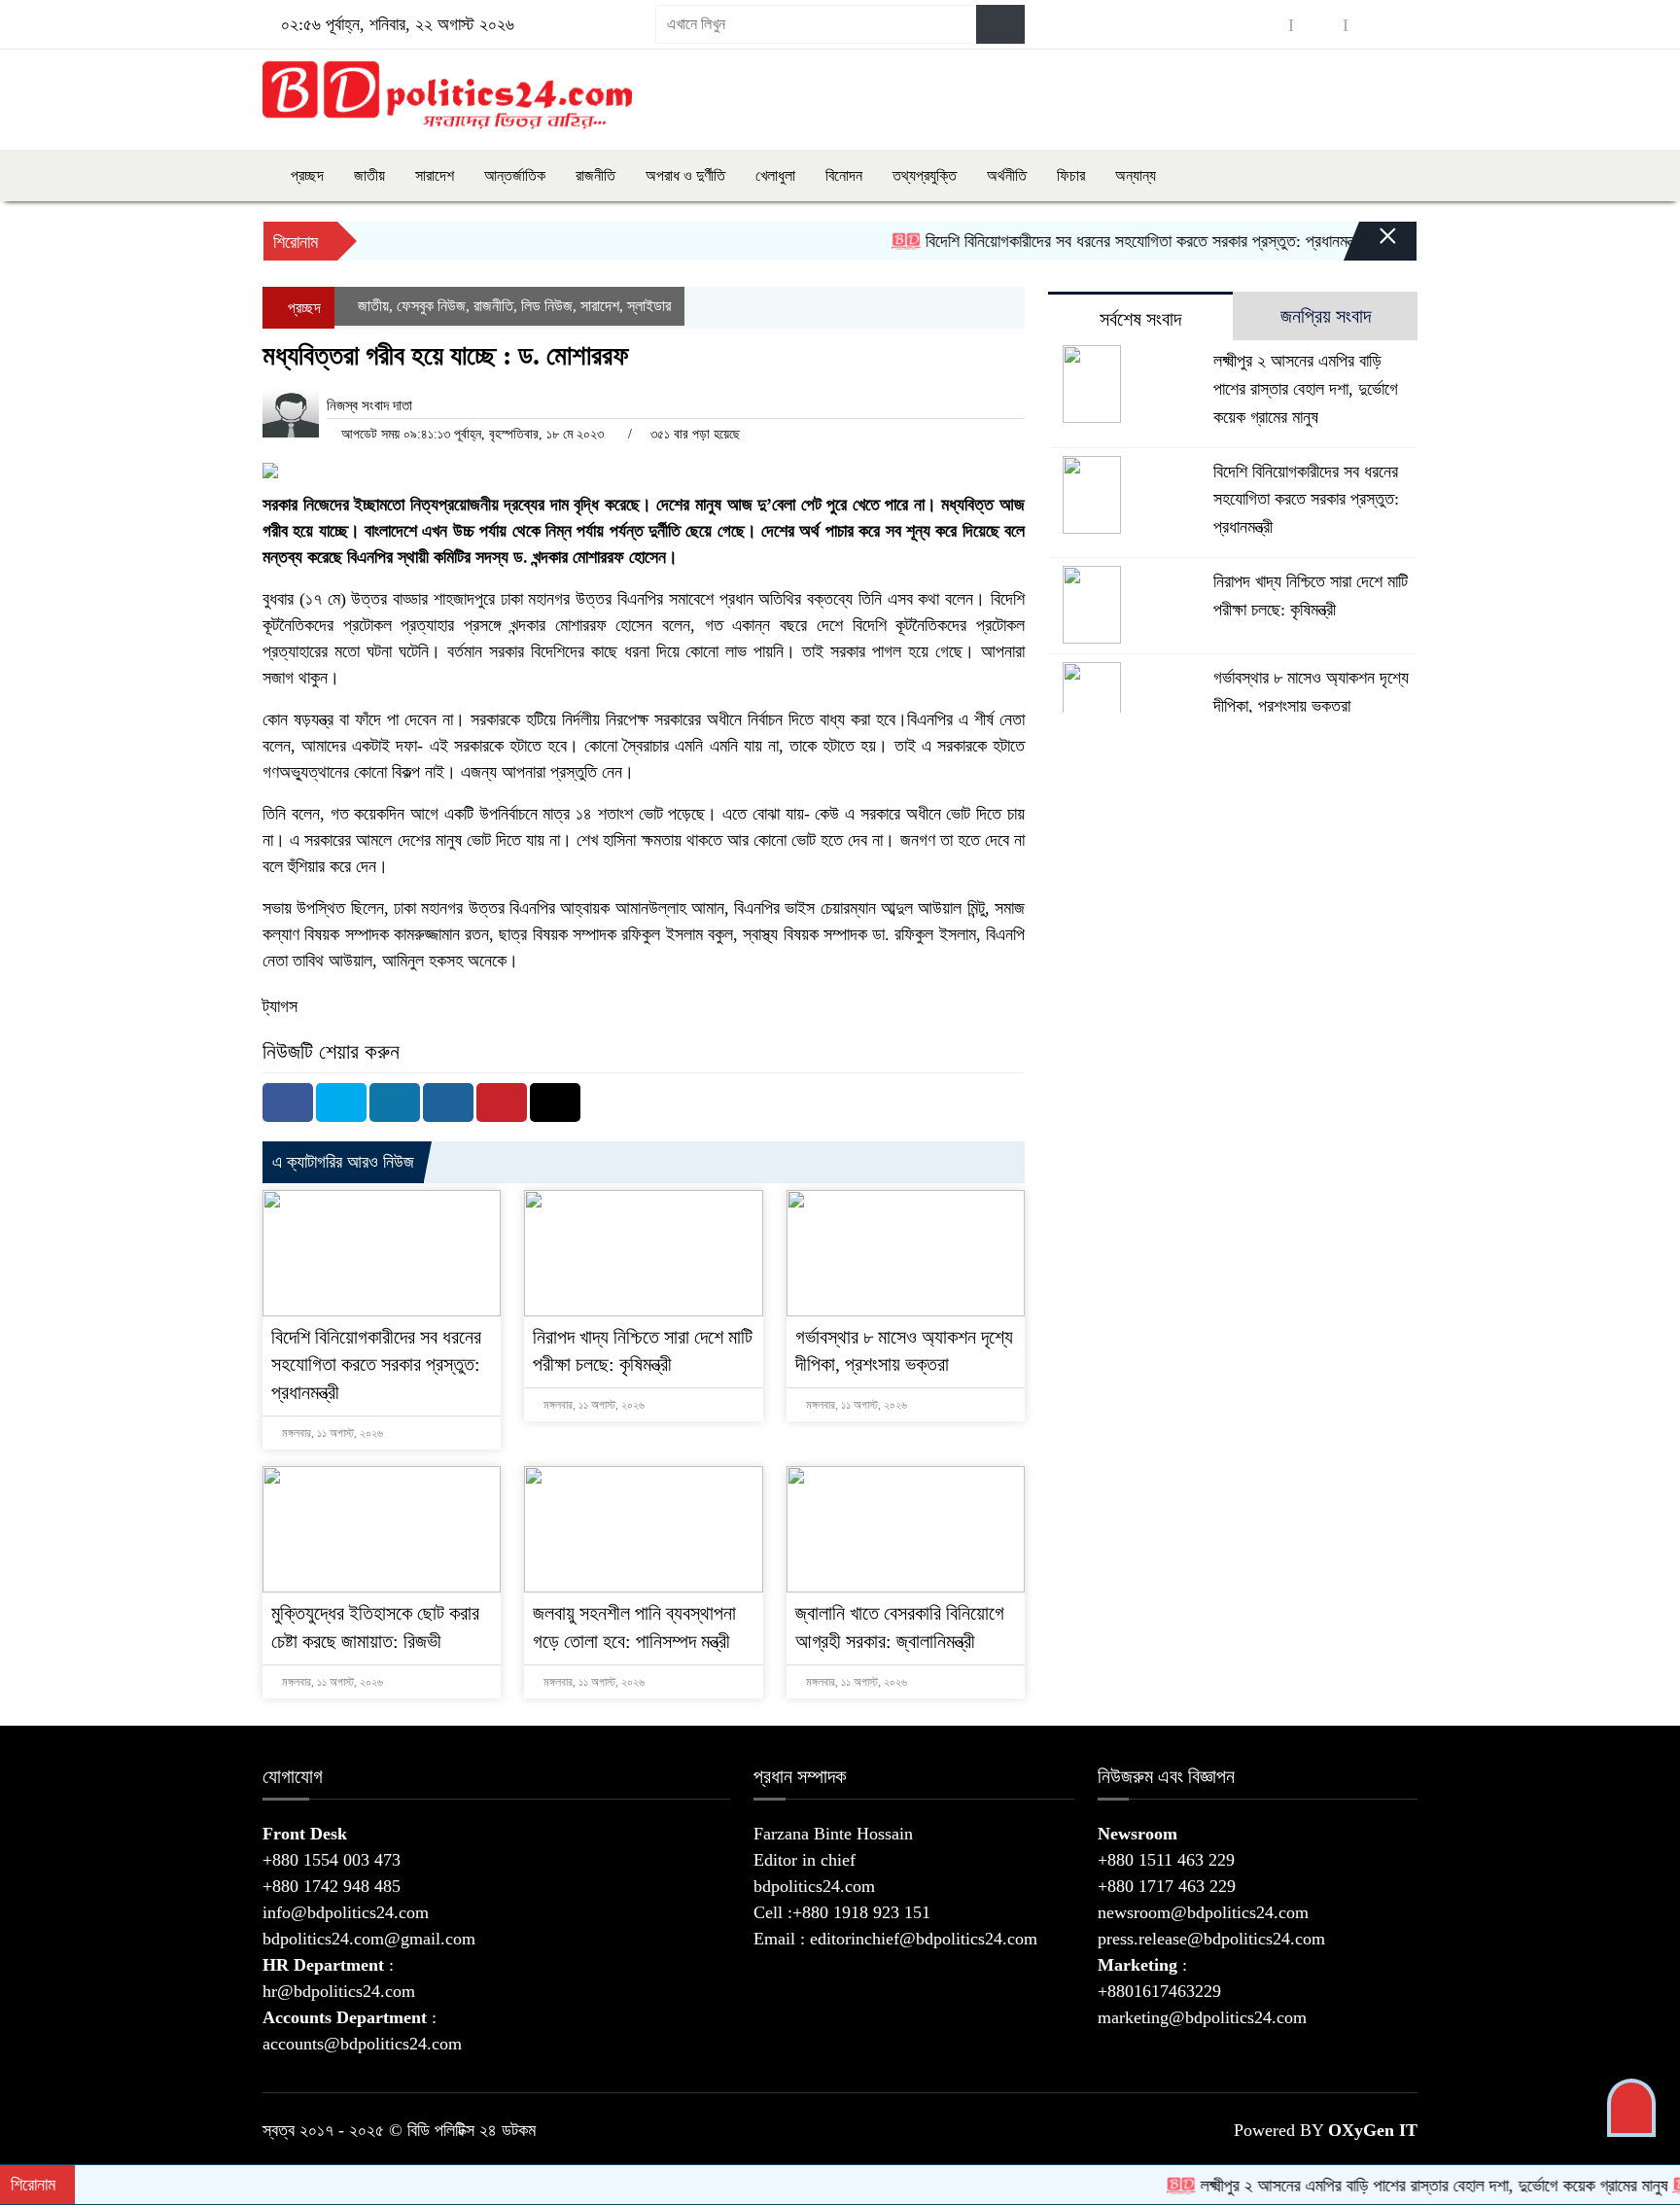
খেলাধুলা (775, 175)
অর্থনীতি (1007, 175)
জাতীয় (369, 175)
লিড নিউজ (547, 306)
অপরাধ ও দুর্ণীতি (685, 175)
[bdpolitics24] (447, 95)
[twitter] (1318, 25)
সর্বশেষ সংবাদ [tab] (1140, 319)
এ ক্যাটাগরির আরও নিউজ (343, 1162)
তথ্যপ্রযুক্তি (925, 175)
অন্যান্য (1136, 175)
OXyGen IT (1373, 2130)
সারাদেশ (435, 175)
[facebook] (1264, 25)
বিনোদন (844, 175)
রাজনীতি (595, 175)
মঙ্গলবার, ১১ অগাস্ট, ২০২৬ (331, 1433)
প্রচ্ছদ (305, 175)
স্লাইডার (649, 306)
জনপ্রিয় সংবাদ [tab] (1326, 316)
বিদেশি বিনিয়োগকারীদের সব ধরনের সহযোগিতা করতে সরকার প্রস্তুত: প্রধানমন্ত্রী (1093, 241)
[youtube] (1373, 25)
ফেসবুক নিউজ (431, 306)
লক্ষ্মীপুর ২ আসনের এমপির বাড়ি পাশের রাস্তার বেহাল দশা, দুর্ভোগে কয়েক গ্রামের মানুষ (1306, 389)
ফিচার (1071, 175)
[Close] (1371, 246)
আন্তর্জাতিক (515, 175)
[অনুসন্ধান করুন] (1000, 24)
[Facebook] (288, 1102)
